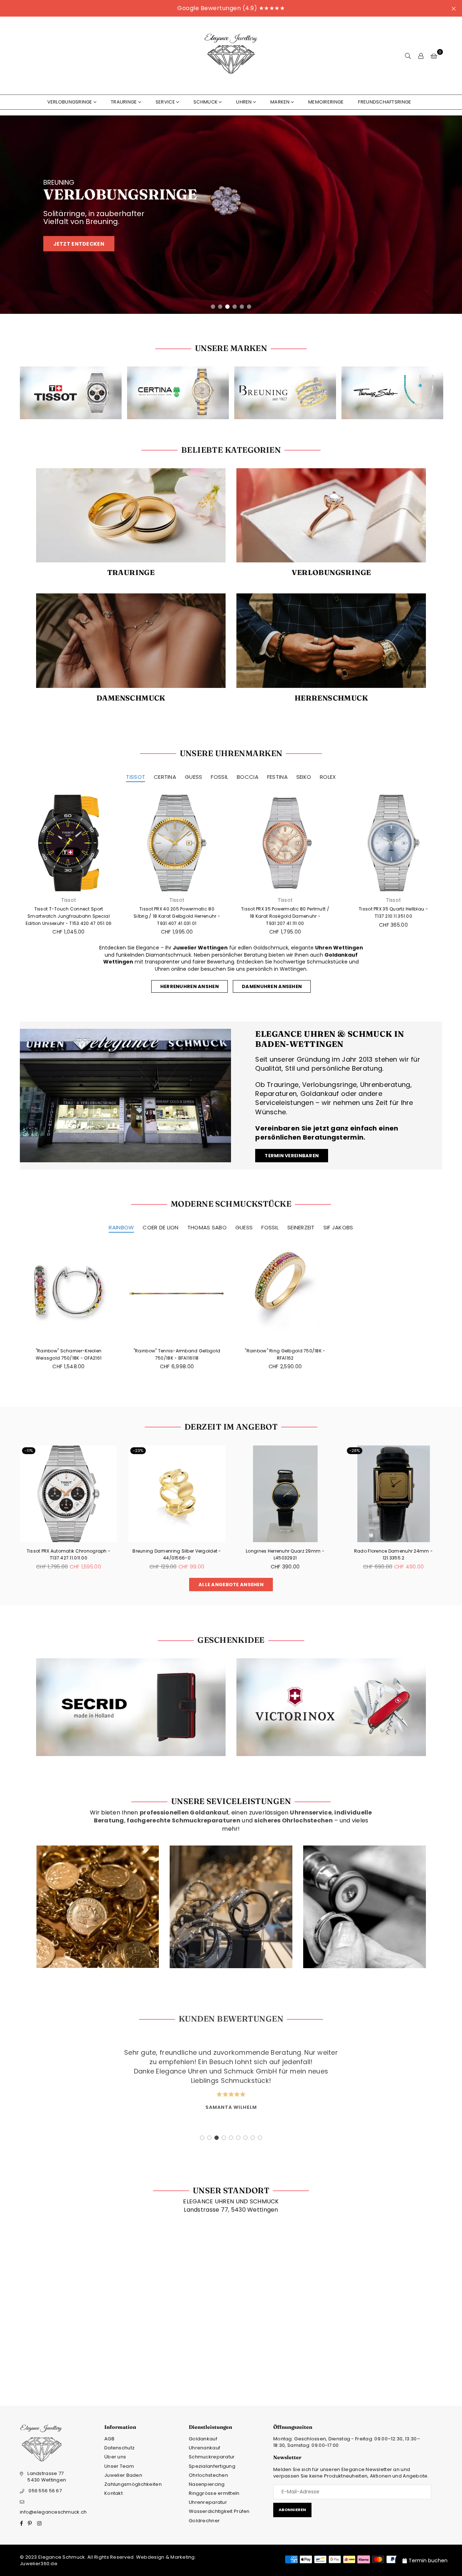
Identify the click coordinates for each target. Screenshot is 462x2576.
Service (165, 102)
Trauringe (124, 102)
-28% (246, 1451)
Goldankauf (203, 2439)
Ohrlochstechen (208, 2475)
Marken (280, 102)
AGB (109, 2439)
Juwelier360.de (39, 2564)
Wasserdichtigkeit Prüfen (219, 2511)
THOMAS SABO (207, 1227)
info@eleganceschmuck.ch (53, 2512)
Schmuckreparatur (212, 2457)
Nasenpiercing (207, 2484)
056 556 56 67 (45, 2491)
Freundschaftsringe (385, 102)
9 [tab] (260, 2138)
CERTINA (165, 777)
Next (451, 215)
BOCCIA (248, 777)
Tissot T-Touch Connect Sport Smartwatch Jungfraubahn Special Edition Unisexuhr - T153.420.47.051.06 (69, 916)
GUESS (193, 777)
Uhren (244, 102)
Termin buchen (428, 2560)
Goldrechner (204, 2521)
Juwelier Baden (123, 2475)
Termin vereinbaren (292, 1156)
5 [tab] (242, 307)
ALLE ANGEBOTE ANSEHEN (231, 1585)
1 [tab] (213, 307)
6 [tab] (249, 307)
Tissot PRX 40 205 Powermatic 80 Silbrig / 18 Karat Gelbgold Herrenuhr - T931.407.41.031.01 (177, 916)
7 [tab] (246, 2138)
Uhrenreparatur (208, 2502)
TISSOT (136, 777)
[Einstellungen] (421, 56)
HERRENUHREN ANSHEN (189, 986)
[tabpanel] (231, 215)
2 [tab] (220, 307)
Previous (11, 215)
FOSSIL (219, 777)
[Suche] (408, 56)
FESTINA (277, 777)
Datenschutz (119, 2448)
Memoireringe (326, 102)
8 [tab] (253, 2138)
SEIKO (304, 777)
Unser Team (119, 2466)
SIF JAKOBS (338, 1227)
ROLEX (328, 777)
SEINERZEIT (301, 1227)
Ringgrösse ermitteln (214, 2493)
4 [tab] (235, 307)
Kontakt (114, 2493)
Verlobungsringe (70, 102)
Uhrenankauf (204, 2448)
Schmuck (206, 102)
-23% (30, 1451)
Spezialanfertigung (212, 2466)
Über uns (115, 2457)
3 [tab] (227, 307)
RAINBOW (121, 1227)
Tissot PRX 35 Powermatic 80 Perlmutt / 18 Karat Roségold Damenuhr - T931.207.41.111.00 (285, 916)
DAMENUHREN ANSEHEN (272, 986)
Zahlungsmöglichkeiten (133, 2484)
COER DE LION (160, 1227)
